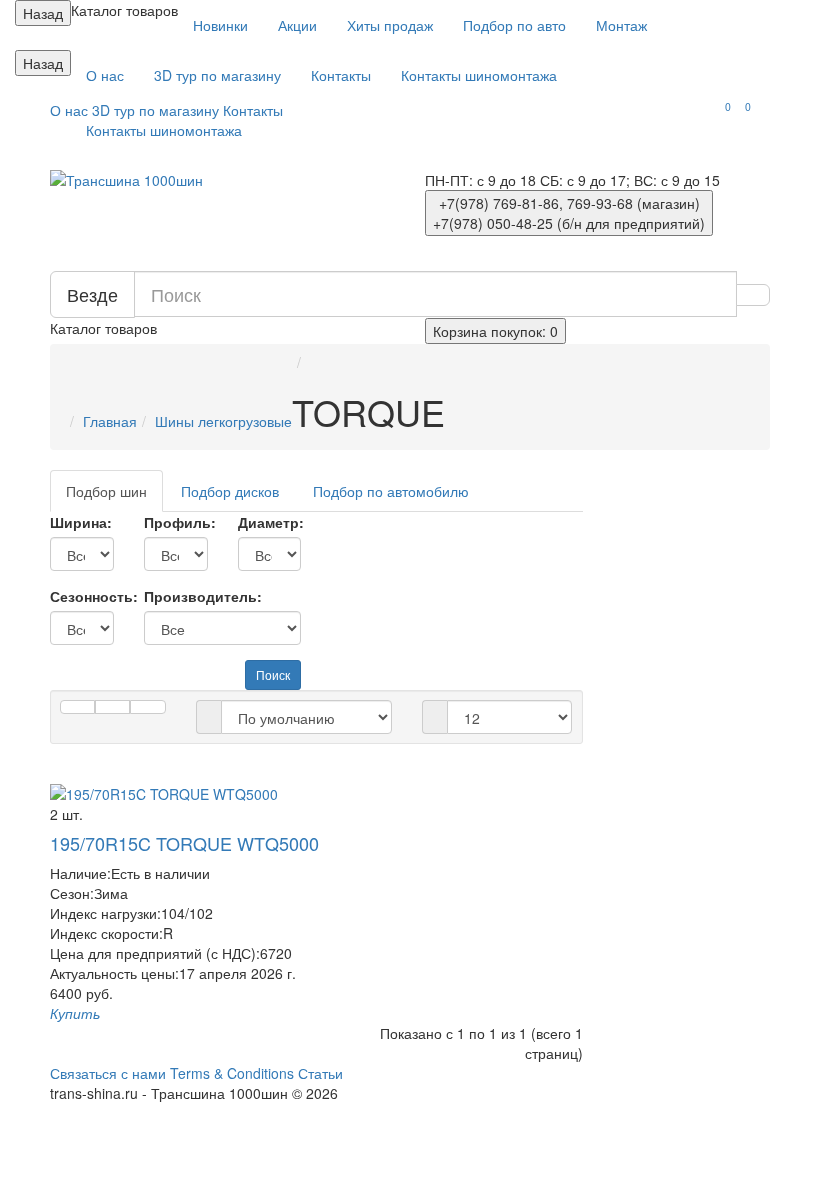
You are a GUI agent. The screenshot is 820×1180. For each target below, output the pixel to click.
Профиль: (176, 522)
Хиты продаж (390, 25)
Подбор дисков (230, 491)
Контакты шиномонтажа (479, 75)
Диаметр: (270, 522)
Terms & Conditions (232, 1073)
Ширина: (81, 522)
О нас (105, 75)
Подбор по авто (514, 25)
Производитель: (203, 596)
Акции (297, 25)
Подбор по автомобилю (391, 491)
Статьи (320, 1073)
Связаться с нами (108, 1073)
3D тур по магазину (217, 75)
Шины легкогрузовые (223, 421)
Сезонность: (82, 596)
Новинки (220, 25)
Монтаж (621, 25)
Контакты (341, 75)
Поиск (273, 674)
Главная (110, 421)
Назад (43, 13)
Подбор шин (106, 491)
